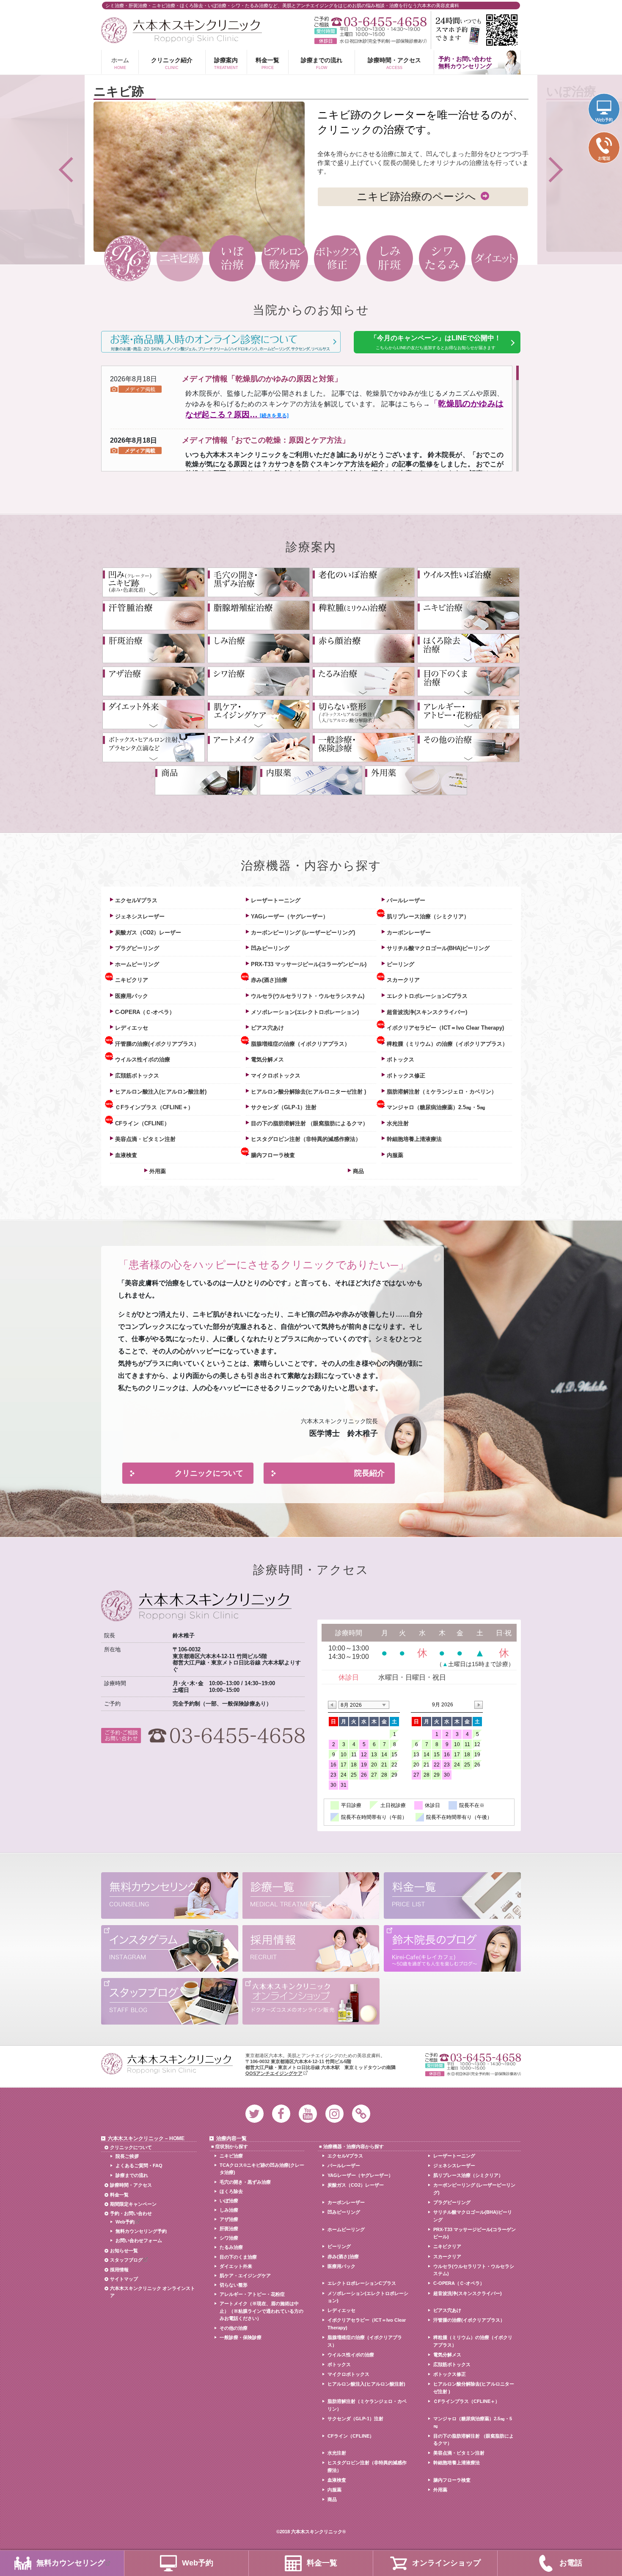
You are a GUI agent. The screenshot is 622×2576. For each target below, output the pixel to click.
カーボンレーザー (409, 933)
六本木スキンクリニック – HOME (146, 2138)
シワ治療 (259, 681)
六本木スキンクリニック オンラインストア (153, 2292)
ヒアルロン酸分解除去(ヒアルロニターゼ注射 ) (308, 1092)
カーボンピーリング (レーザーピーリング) (303, 933)
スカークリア (403, 980)
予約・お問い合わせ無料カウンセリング (465, 62)
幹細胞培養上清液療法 (414, 1139)
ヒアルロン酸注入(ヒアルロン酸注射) (161, 1092)
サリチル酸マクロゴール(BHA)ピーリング (438, 948)
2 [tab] (180, 258)
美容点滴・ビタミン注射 (145, 1139)
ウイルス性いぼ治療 (468, 582)
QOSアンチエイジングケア (274, 2073)
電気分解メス (267, 1059)
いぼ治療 (229, 2201)
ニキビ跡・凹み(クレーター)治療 (154, 582)
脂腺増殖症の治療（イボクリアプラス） (300, 1044)
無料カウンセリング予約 (141, 2231)
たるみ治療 (363, 681)
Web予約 (125, 2222)
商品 (206, 780)
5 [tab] (337, 258)
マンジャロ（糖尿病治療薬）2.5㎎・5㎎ (436, 1107)
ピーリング (400, 964)
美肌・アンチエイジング (259, 714)
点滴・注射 (154, 747)
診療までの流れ (322, 63)
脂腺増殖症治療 (259, 615)
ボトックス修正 (406, 1076)
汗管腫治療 (154, 615)
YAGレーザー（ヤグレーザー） (290, 916)
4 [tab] (285, 258)
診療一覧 (311, 1897)
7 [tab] (442, 258)
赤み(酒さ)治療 (269, 980)
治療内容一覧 (231, 2138)
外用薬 (416, 780)
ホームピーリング (137, 964)
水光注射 (398, 1123)
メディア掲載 (140, 389)
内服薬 (311, 780)
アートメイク (259, 747)
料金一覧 (267, 63)
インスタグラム (170, 1949)
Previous (42, 170)
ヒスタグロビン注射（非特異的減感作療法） (306, 1139)
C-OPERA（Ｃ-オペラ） (145, 1012)
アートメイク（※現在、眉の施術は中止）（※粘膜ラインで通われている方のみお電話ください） (261, 2311)
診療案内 (226, 63)
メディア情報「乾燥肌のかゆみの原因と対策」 (262, 379)
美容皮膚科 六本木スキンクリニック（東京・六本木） (182, 30)
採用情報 (311, 1949)
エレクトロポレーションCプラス (427, 996)
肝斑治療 (154, 648)
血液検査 (126, 1155)
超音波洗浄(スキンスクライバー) (427, 1012)
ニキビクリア (132, 980)
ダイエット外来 (236, 2266)
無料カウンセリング (170, 1897)
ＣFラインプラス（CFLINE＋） (154, 1107)
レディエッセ (132, 1028)
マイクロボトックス (276, 1076)
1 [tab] (127, 258)
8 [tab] (494, 258)
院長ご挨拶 (127, 2156)
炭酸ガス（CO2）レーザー (148, 933)
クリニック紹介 (172, 63)
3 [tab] (232, 258)
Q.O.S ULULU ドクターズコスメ (311, 2002)
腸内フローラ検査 (273, 1155)
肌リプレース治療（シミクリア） (428, 916)
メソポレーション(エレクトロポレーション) (305, 1012)
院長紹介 (369, 1473)
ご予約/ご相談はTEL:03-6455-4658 (370, 22)
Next (580, 170)
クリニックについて (209, 1473)
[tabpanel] (311, 168)
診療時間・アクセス (394, 63)
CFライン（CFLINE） (142, 1123)
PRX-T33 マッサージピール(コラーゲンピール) (309, 964)
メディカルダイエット (154, 714)
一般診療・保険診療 (363, 747)
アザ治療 (154, 681)
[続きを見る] (274, 416)
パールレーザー (406, 900)
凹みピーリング (270, 948)
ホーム (120, 63)
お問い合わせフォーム (139, 2240)
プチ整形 (363, 714)
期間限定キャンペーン (133, 2204)
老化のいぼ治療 (363, 582)
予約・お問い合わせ (131, 2213)
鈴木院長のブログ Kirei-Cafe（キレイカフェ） (452, 1949)
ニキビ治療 (468, 615)
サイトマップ (124, 2279)
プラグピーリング (137, 948)
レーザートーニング (276, 900)
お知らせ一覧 (124, 2251)
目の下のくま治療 (468, 681)
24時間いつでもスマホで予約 (476, 30)
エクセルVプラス (136, 900)
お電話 (571, 2563)
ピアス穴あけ (267, 1028)
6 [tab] (389, 258)
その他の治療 (468, 747)
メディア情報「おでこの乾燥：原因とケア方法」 (266, 440)
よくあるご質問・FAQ (139, 2165)
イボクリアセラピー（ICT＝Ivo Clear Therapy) (445, 1028)
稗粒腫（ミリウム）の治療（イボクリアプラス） (447, 1044)
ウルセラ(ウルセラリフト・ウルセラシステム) (308, 996)
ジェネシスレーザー (140, 916)
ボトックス (400, 1059)
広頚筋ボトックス (137, 1076)
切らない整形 (234, 2285)
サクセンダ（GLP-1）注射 (284, 1107)
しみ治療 (259, 648)
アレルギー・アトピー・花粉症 (468, 714)
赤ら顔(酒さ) (363, 648)
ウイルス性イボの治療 (143, 1059)
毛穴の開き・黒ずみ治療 (259, 582)
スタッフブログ (170, 2002)
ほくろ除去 (468, 648)
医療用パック (132, 996)
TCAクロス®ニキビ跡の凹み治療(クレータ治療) (262, 2169)
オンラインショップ (446, 2563)
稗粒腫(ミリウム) (363, 615)
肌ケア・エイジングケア (245, 2276)
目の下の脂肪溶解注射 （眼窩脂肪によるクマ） (310, 1123)
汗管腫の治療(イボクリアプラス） (157, 1044)
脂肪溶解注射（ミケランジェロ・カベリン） (442, 1092)
